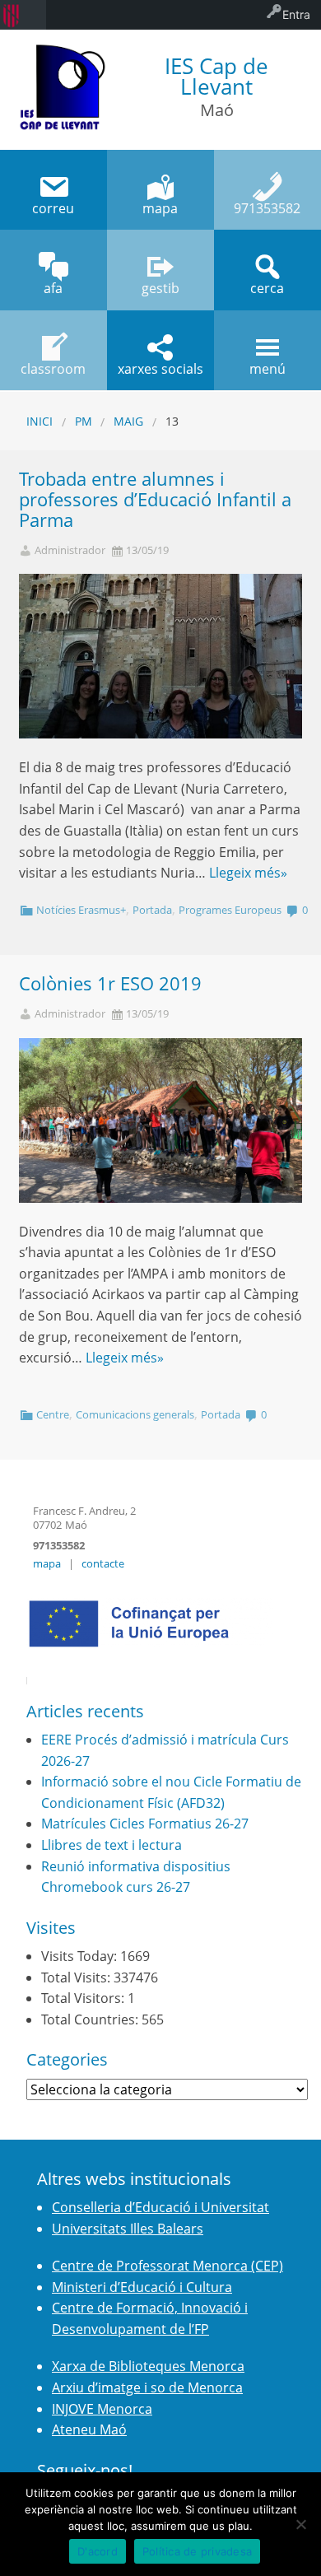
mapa (47, 1563)
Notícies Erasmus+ (81, 910)
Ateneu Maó (89, 2429)
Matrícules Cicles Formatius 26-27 (145, 1824)
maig (128, 421)
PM (84, 421)
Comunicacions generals (135, 1414)
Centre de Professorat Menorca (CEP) (167, 2266)
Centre (53, 1414)
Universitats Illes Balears (128, 2229)
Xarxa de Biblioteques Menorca (148, 2366)
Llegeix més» (248, 873)
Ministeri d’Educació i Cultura (142, 2287)
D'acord (98, 2551)
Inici (40, 421)
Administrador (70, 550)
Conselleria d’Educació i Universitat (160, 2207)
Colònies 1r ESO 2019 (110, 983)
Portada (152, 910)
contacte (103, 1563)
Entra (296, 14)
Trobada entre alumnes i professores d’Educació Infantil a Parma (155, 499)
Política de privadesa (197, 2551)
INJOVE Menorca (102, 2409)
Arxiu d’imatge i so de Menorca (147, 2387)
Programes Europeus (230, 910)
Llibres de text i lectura (112, 1845)
